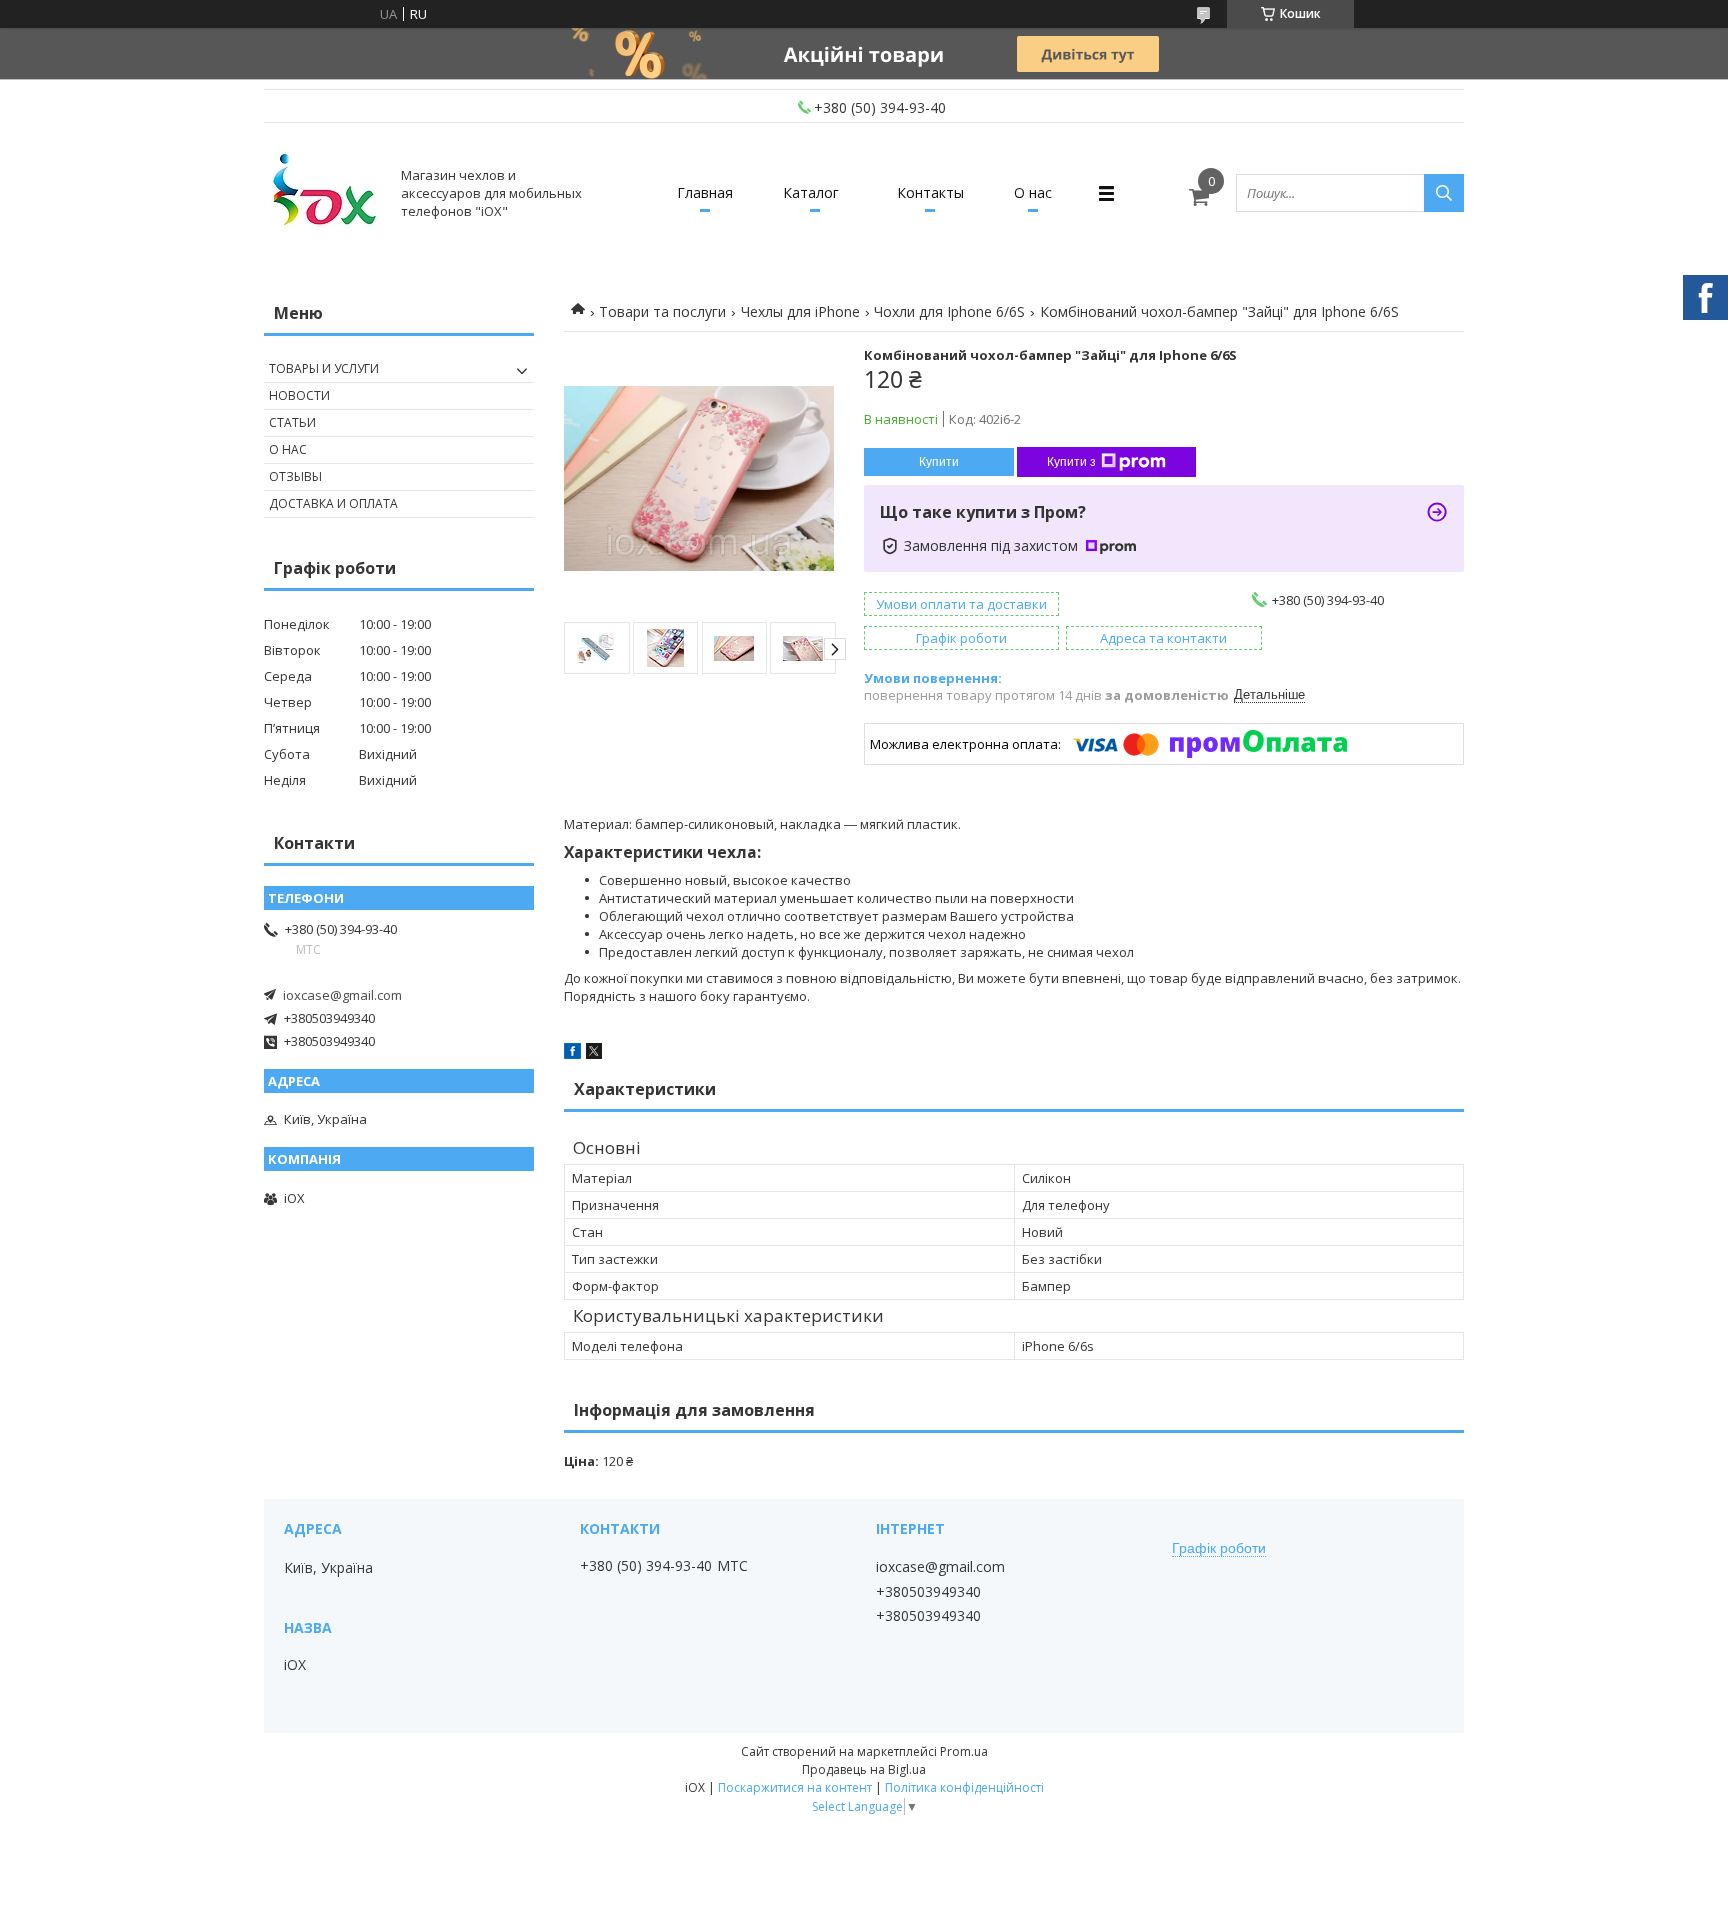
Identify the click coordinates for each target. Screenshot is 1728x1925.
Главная (705, 192)
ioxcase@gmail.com (342, 995)
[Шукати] (1444, 193)
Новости (299, 395)
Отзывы (295, 476)
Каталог (811, 192)
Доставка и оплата (333, 503)
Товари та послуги (662, 311)
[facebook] (572, 1054)
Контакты (930, 192)
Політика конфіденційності (964, 1787)
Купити (939, 462)
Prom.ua (964, 1751)
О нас (1033, 192)
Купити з (1071, 462)
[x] (594, 1054)
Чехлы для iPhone (800, 311)
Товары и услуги (324, 368)
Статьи (292, 422)
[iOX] (324, 193)
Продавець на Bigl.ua (864, 1769)
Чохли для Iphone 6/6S (949, 311)
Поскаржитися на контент (795, 1787)
